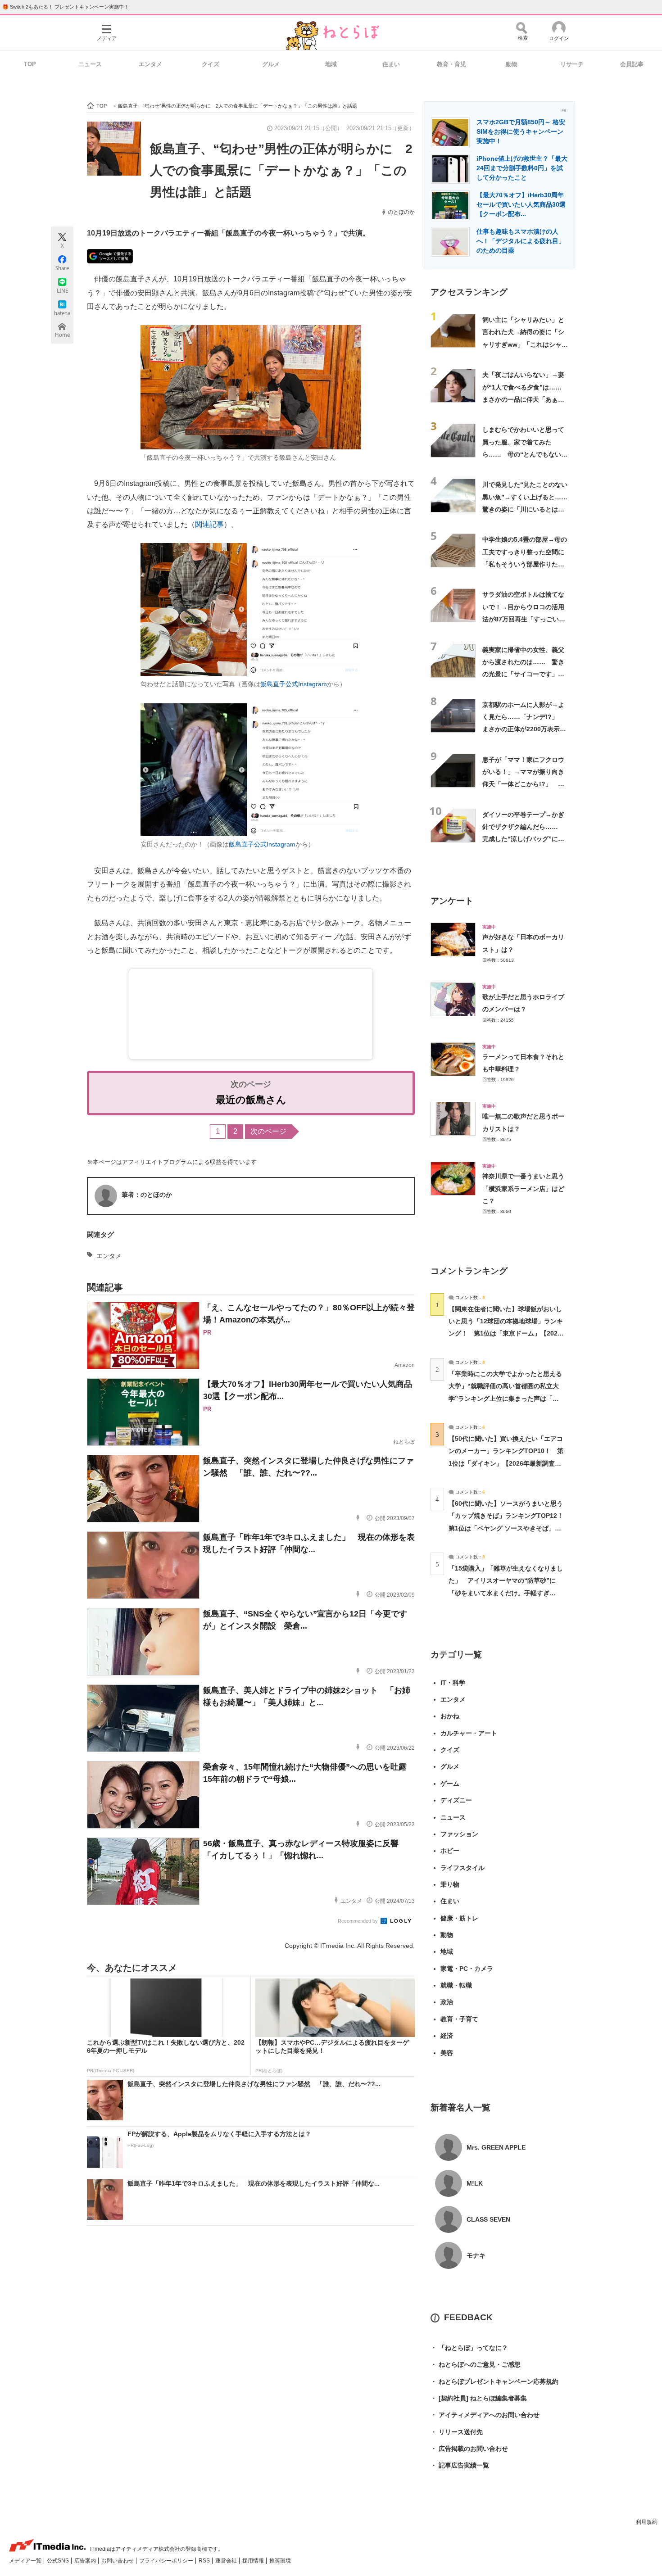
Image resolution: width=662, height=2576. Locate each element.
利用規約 (647, 2522)
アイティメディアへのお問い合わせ (485, 2415)
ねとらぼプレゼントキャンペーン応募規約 (494, 2381)
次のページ (268, 1131)
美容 (447, 2053)
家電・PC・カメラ (467, 1969)
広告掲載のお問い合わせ (469, 2449)
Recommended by (358, 1921)
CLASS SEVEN (488, 2219)
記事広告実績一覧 (460, 2465)
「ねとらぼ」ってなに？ (469, 2348)
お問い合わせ (118, 2561)
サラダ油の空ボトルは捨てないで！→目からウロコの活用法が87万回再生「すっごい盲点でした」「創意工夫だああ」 (524, 619)
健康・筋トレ (459, 1918)
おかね (450, 1716)
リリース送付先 (457, 2432)
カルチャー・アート (469, 1733)
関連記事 (209, 524)
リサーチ (572, 64)
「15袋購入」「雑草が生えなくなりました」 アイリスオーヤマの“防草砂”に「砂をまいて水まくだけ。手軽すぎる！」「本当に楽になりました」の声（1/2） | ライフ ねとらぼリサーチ (506, 1593)
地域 (331, 64)
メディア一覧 (26, 2561)
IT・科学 (453, 1683)
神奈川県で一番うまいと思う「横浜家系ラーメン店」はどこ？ (523, 1188)
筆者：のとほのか (147, 1195)
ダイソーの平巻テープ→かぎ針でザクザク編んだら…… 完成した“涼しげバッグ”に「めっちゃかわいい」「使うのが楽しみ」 (523, 839)
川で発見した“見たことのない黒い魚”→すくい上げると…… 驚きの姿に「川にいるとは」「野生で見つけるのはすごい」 (528, 509)
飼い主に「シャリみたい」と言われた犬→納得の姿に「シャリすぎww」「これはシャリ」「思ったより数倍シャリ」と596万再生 (523, 344)
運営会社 (227, 2561)
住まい (391, 64)
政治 (447, 2002)
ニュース (90, 64)
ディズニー (456, 1800)
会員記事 (632, 64)
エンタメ (150, 64)
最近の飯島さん (251, 1100)
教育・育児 (451, 64)
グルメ (271, 64)
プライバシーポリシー (167, 2561)
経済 (447, 2036)
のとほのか (401, 212)
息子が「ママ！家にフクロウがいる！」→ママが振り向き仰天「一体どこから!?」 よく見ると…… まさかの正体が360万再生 (523, 784)
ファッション (459, 1834)
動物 (512, 64)
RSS (205, 2561)
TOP (30, 64)
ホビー (450, 1851)
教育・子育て (459, 2019)
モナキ (476, 2255)
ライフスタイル (462, 1868)
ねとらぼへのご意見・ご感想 (476, 2364)
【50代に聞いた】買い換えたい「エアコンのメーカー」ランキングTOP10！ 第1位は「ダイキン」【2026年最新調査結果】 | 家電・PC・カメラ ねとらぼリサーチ (506, 1463)
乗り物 (450, 1884)
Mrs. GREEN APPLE (496, 2147)
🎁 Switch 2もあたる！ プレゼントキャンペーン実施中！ (66, 7)
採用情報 (254, 2561)
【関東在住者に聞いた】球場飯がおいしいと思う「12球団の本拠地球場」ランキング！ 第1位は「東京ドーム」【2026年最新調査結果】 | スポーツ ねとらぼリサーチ (506, 1333)
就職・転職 (456, 1985)
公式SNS (59, 2561)
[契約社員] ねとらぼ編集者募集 (479, 2398)
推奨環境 (280, 2561)
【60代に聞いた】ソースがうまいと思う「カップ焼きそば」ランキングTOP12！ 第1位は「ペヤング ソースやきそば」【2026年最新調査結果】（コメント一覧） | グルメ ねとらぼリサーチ (509, 1528)
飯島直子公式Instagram (294, 684)
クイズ (211, 64)
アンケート (452, 901)
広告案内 (86, 2561)
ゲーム (450, 1784)
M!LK (475, 2183)
